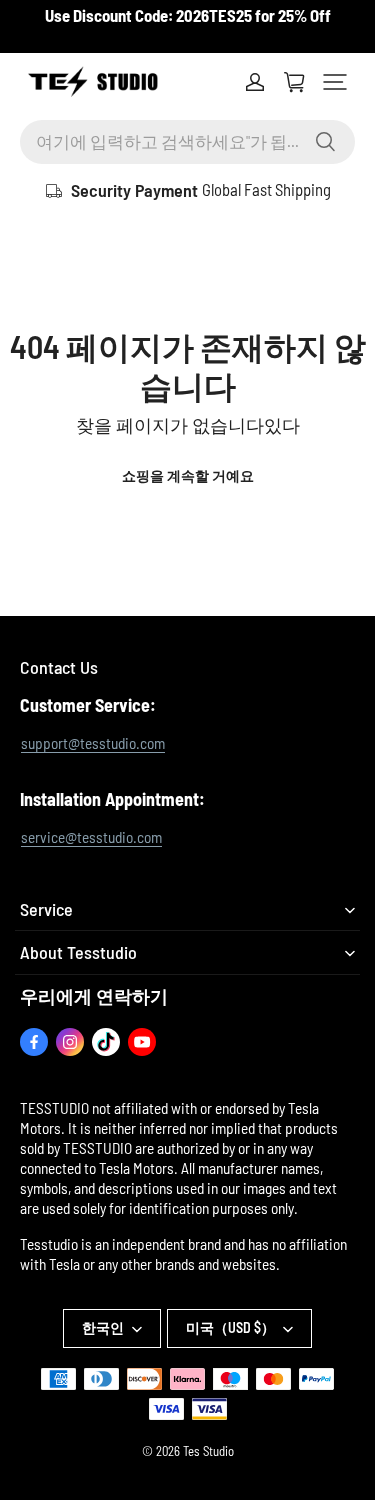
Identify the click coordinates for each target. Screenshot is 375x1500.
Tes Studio (208, 1451)
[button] (335, 82)
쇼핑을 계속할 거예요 (188, 475)
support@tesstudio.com (93, 743)
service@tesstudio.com (91, 837)
